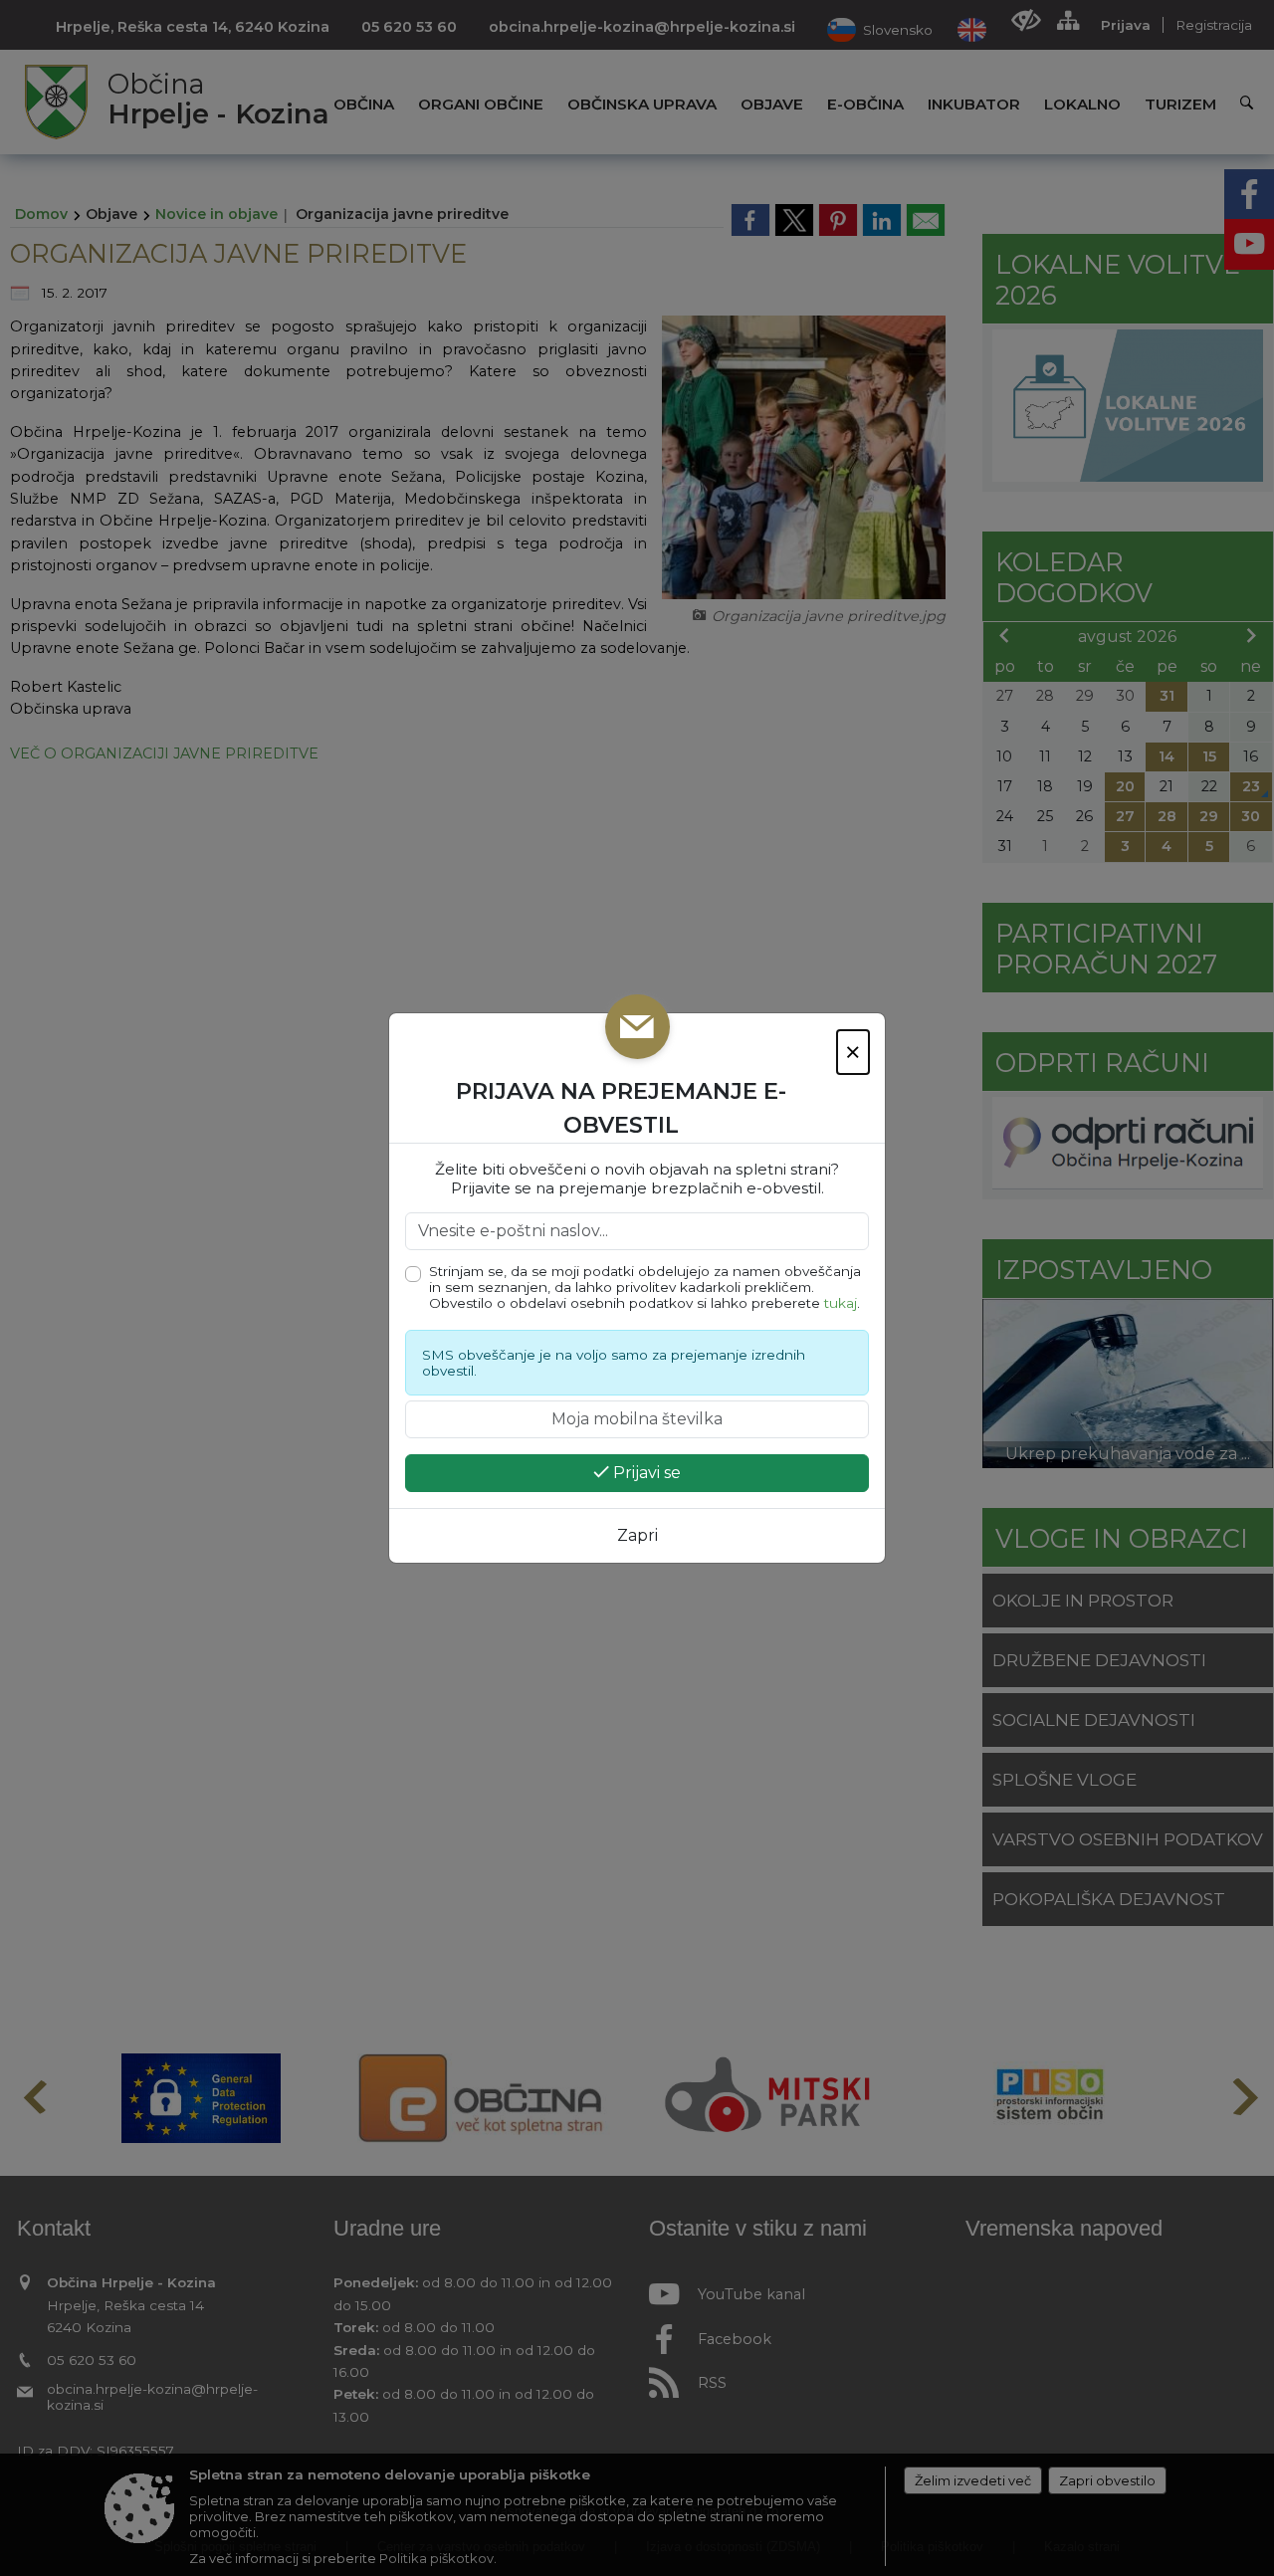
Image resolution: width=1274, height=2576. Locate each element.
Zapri (637, 1535)
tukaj (841, 1303)
